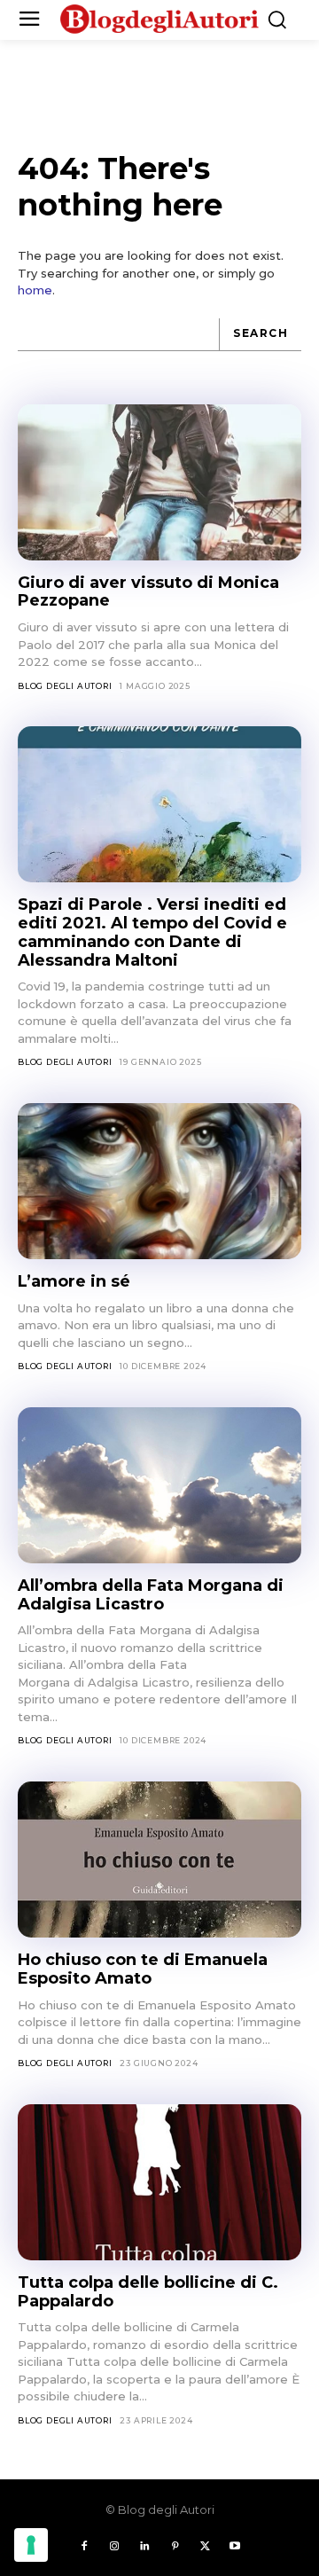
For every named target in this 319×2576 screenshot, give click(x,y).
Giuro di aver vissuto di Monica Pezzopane (148, 592)
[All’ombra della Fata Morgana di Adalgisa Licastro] (159, 1485)
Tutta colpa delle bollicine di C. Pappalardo (148, 2292)
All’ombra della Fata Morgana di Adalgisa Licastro (151, 1595)
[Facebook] (84, 2547)
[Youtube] (235, 2547)
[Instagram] (114, 2547)
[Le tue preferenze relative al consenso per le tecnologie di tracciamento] (31, 2545)
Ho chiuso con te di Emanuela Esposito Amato (143, 1969)
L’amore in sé (74, 1281)
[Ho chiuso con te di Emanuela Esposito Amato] (159, 1860)
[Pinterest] (175, 2547)
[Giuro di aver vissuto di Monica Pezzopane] (159, 482)
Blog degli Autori (65, 686)
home (35, 290)
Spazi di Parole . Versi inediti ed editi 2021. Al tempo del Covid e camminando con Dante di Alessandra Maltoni (152, 932)
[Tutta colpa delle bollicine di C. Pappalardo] (159, 2182)
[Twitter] (205, 2547)
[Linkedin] (144, 2547)
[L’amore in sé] (159, 1181)
